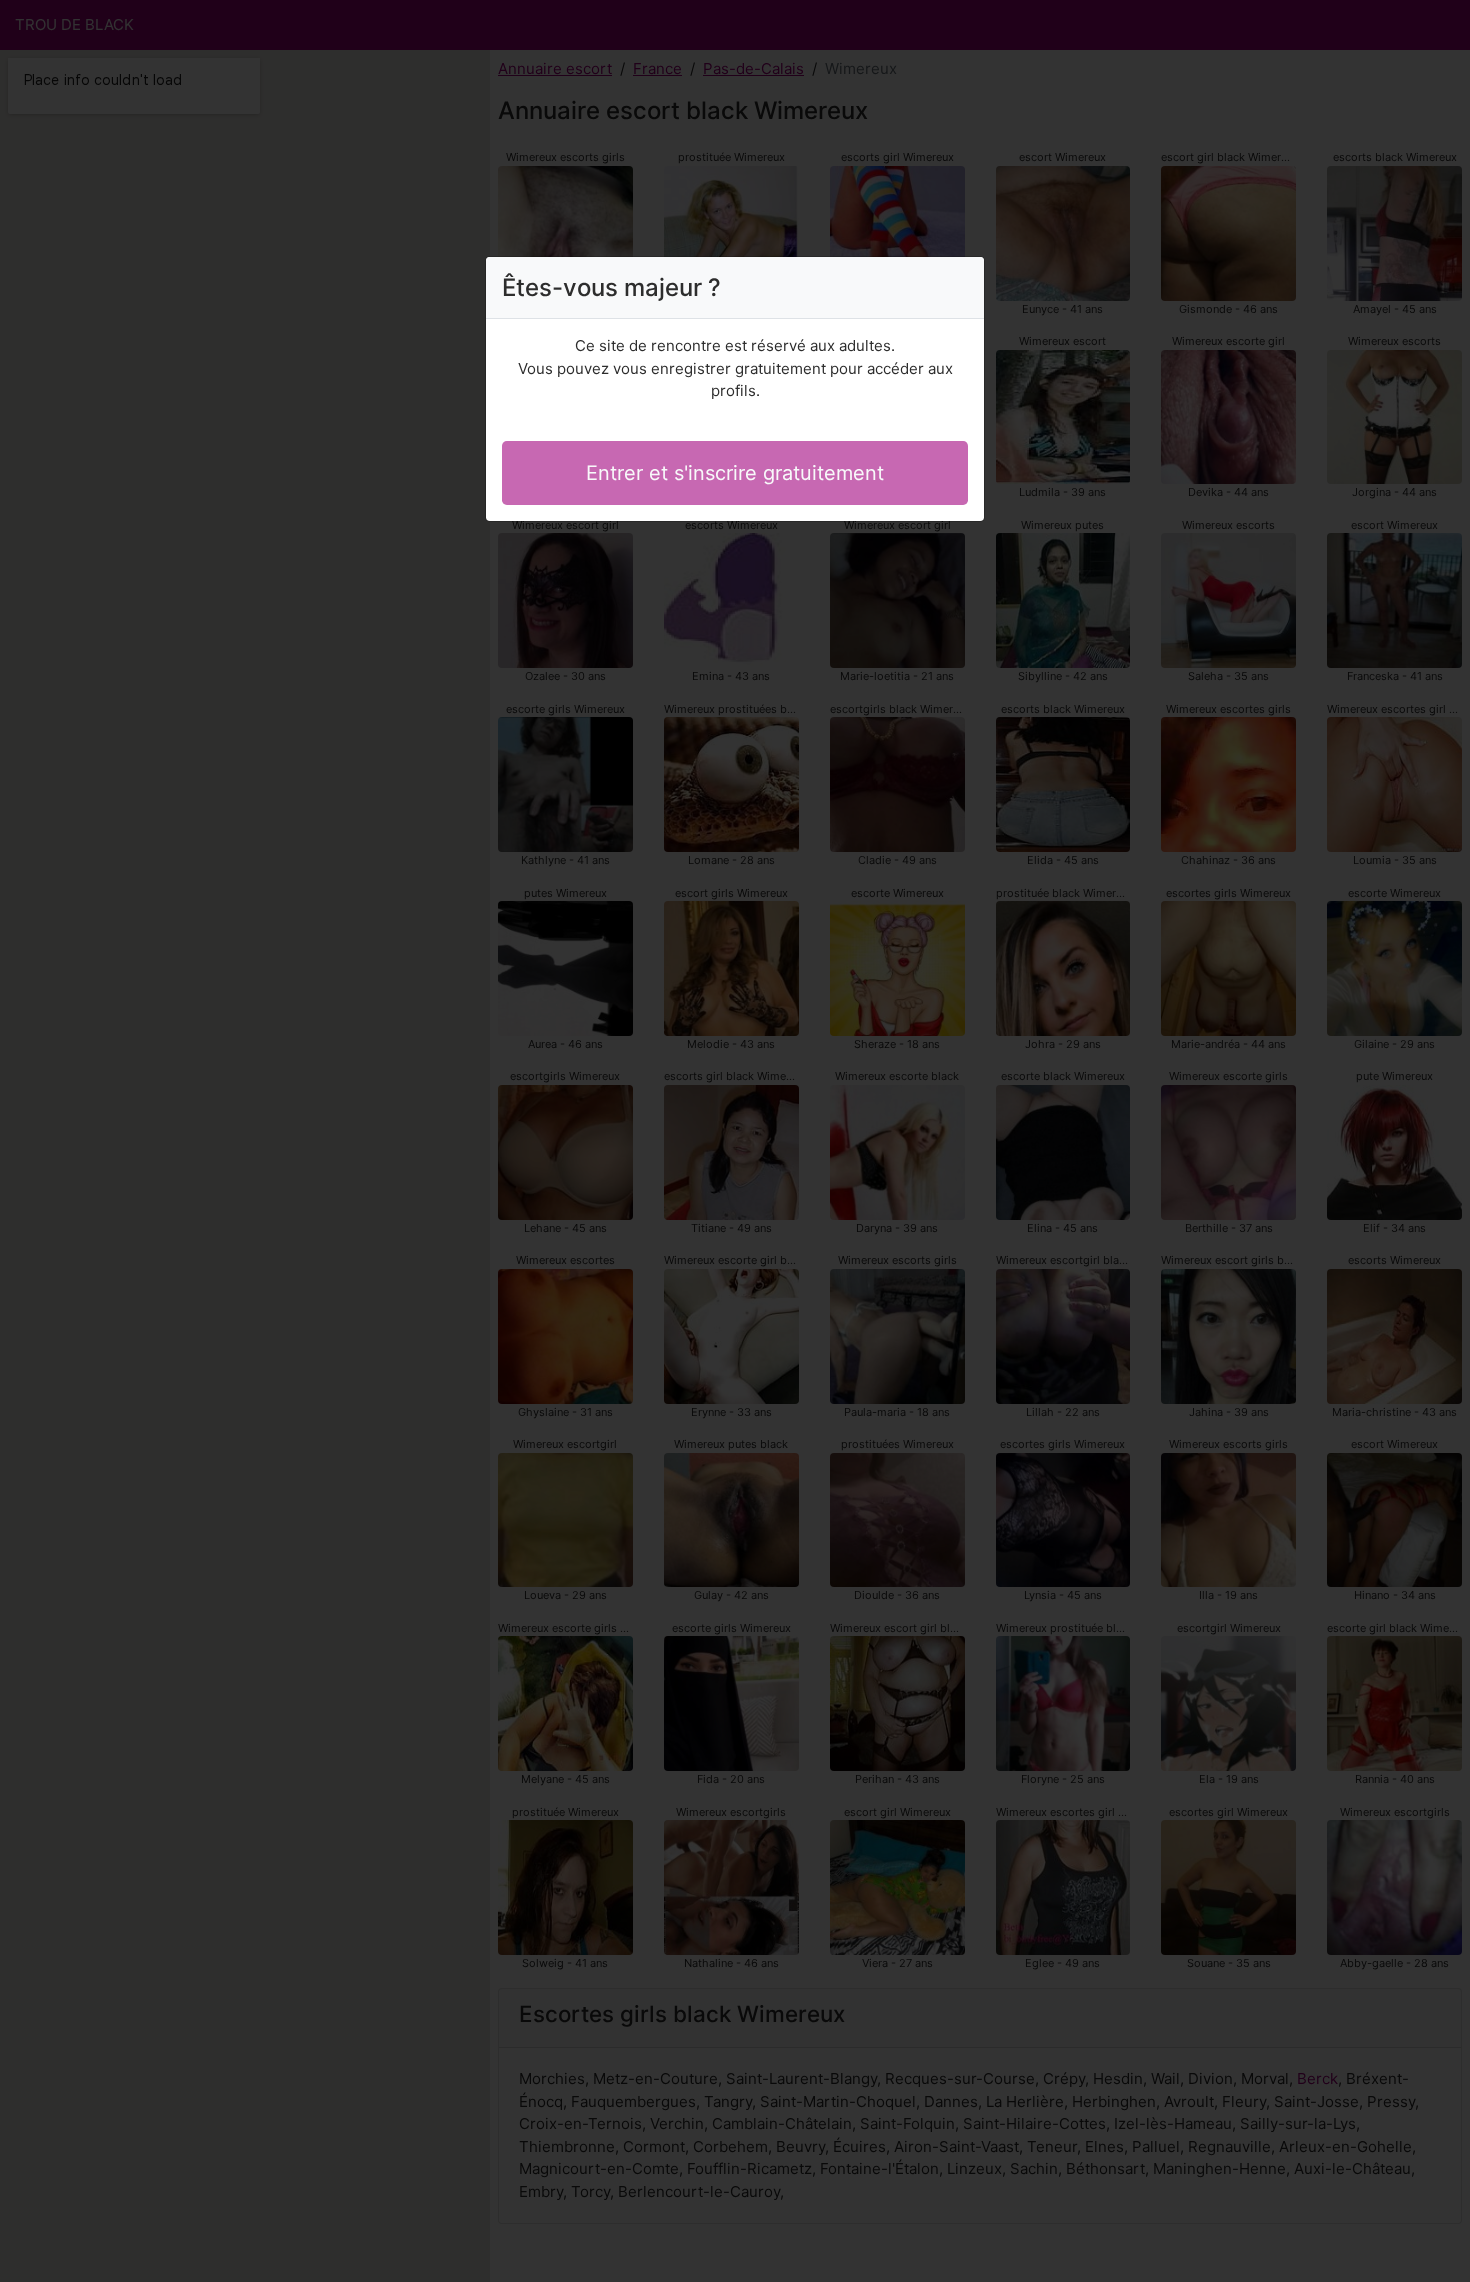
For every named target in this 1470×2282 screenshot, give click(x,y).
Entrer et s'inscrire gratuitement (735, 473)
